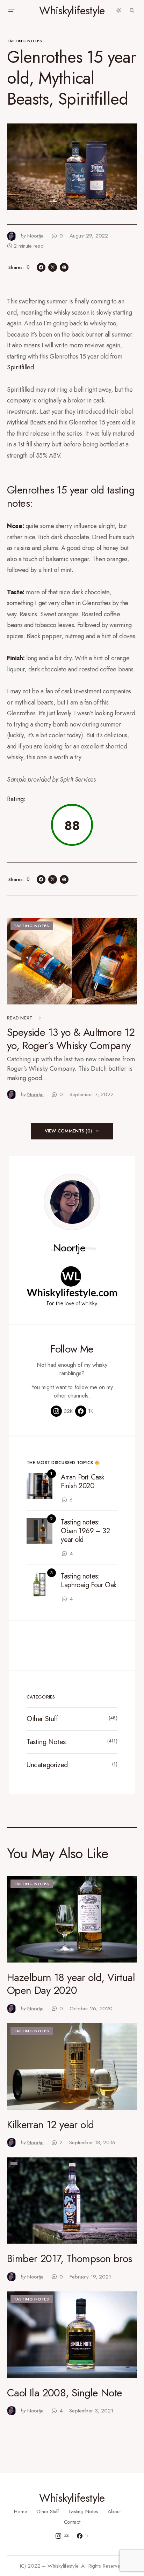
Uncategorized (47, 1765)
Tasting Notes (25, 41)
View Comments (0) (68, 1131)
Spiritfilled (20, 367)
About (114, 2511)
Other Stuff (42, 1719)
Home (20, 2511)
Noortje (69, 1248)
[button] (11, 10)
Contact (72, 2522)
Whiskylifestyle (72, 10)
